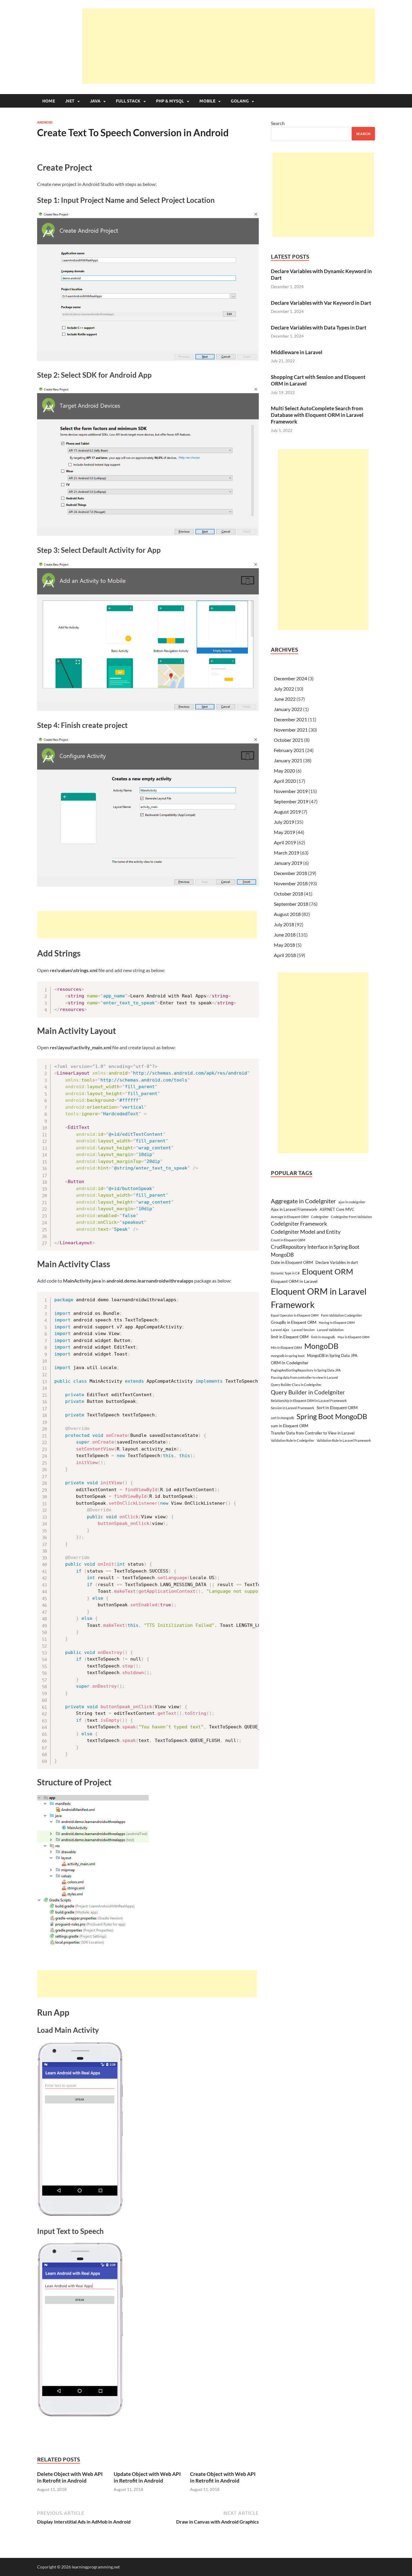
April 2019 (285, 842)
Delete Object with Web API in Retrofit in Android (70, 2477)
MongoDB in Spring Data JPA (332, 1356)
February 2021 (289, 750)
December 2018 (290, 873)
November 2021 (291, 730)
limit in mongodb (323, 1337)
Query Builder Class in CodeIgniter (296, 1385)
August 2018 (287, 914)
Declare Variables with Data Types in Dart (319, 328)
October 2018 (288, 894)
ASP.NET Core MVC (337, 1209)
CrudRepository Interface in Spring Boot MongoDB (315, 1251)
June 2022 (285, 699)
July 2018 (284, 924)
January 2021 (288, 760)
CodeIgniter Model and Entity (306, 1232)
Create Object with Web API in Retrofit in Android (223, 2477)
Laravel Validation (330, 1330)
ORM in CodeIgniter (290, 1363)
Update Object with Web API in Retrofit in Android (147, 2477)
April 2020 (285, 781)
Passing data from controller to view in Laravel (304, 1377)
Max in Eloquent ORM (353, 1337)
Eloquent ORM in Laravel (294, 1281)
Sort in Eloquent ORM (337, 1408)
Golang (240, 101)
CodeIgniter (320, 1217)
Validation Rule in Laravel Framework (344, 1440)
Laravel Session (303, 1330)
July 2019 (284, 822)
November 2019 (291, 791)
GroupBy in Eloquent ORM (294, 1322)
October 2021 (288, 740)
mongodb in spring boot (288, 1356)
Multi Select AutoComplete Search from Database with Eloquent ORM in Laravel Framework (317, 415)
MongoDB (321, 1346)
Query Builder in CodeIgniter (308, 1392)
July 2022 (284, 689)
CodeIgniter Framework (299, 1224)
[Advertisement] (229, 46)
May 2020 (284, 771)
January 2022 (288, 709)
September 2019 (291, 801)
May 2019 (284, 832)
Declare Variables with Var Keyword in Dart (321, 303)
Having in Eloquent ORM (337, 1323)
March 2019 (287, 853)
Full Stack (128, 101)
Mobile (207, 101)
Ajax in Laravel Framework (294, 1209)
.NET (70, 101)
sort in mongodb (282, 1418)
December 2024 (290, 678)
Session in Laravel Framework (293, 1408)
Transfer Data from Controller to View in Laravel (313, 1433)
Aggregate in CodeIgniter (303, 1201)
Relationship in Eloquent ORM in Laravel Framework (309, 1401)
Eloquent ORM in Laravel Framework (319, 1298)
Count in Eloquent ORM (288, 1240)
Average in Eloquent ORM (290, 1217)
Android (45, 122)
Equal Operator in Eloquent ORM (295, 1315)
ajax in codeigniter (352, 1202)
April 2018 (285, 955)
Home (49, 101)
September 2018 (291, 904)
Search (278, 123)
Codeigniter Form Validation (351, 1217)
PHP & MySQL (170, 101)
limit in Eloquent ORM (290, 1337)
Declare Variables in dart (337, 1262)
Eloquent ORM (328, 1271)
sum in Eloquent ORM (290, 1426)
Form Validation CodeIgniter (341, 1315)
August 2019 (287, 812)
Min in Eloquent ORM (286, 1348)
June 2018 (285, 935)
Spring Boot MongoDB (332, 1416)
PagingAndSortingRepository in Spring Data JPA (306, 1370)
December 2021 (290, 719)
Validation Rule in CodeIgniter (293, 1440)
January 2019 (288, 863)
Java (95, 101)
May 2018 (284, 945)
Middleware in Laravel (297, 352)
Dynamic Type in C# (285, 1273)
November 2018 (291, 883)
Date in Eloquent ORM (292, 1262)
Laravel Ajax (280, 1330)
